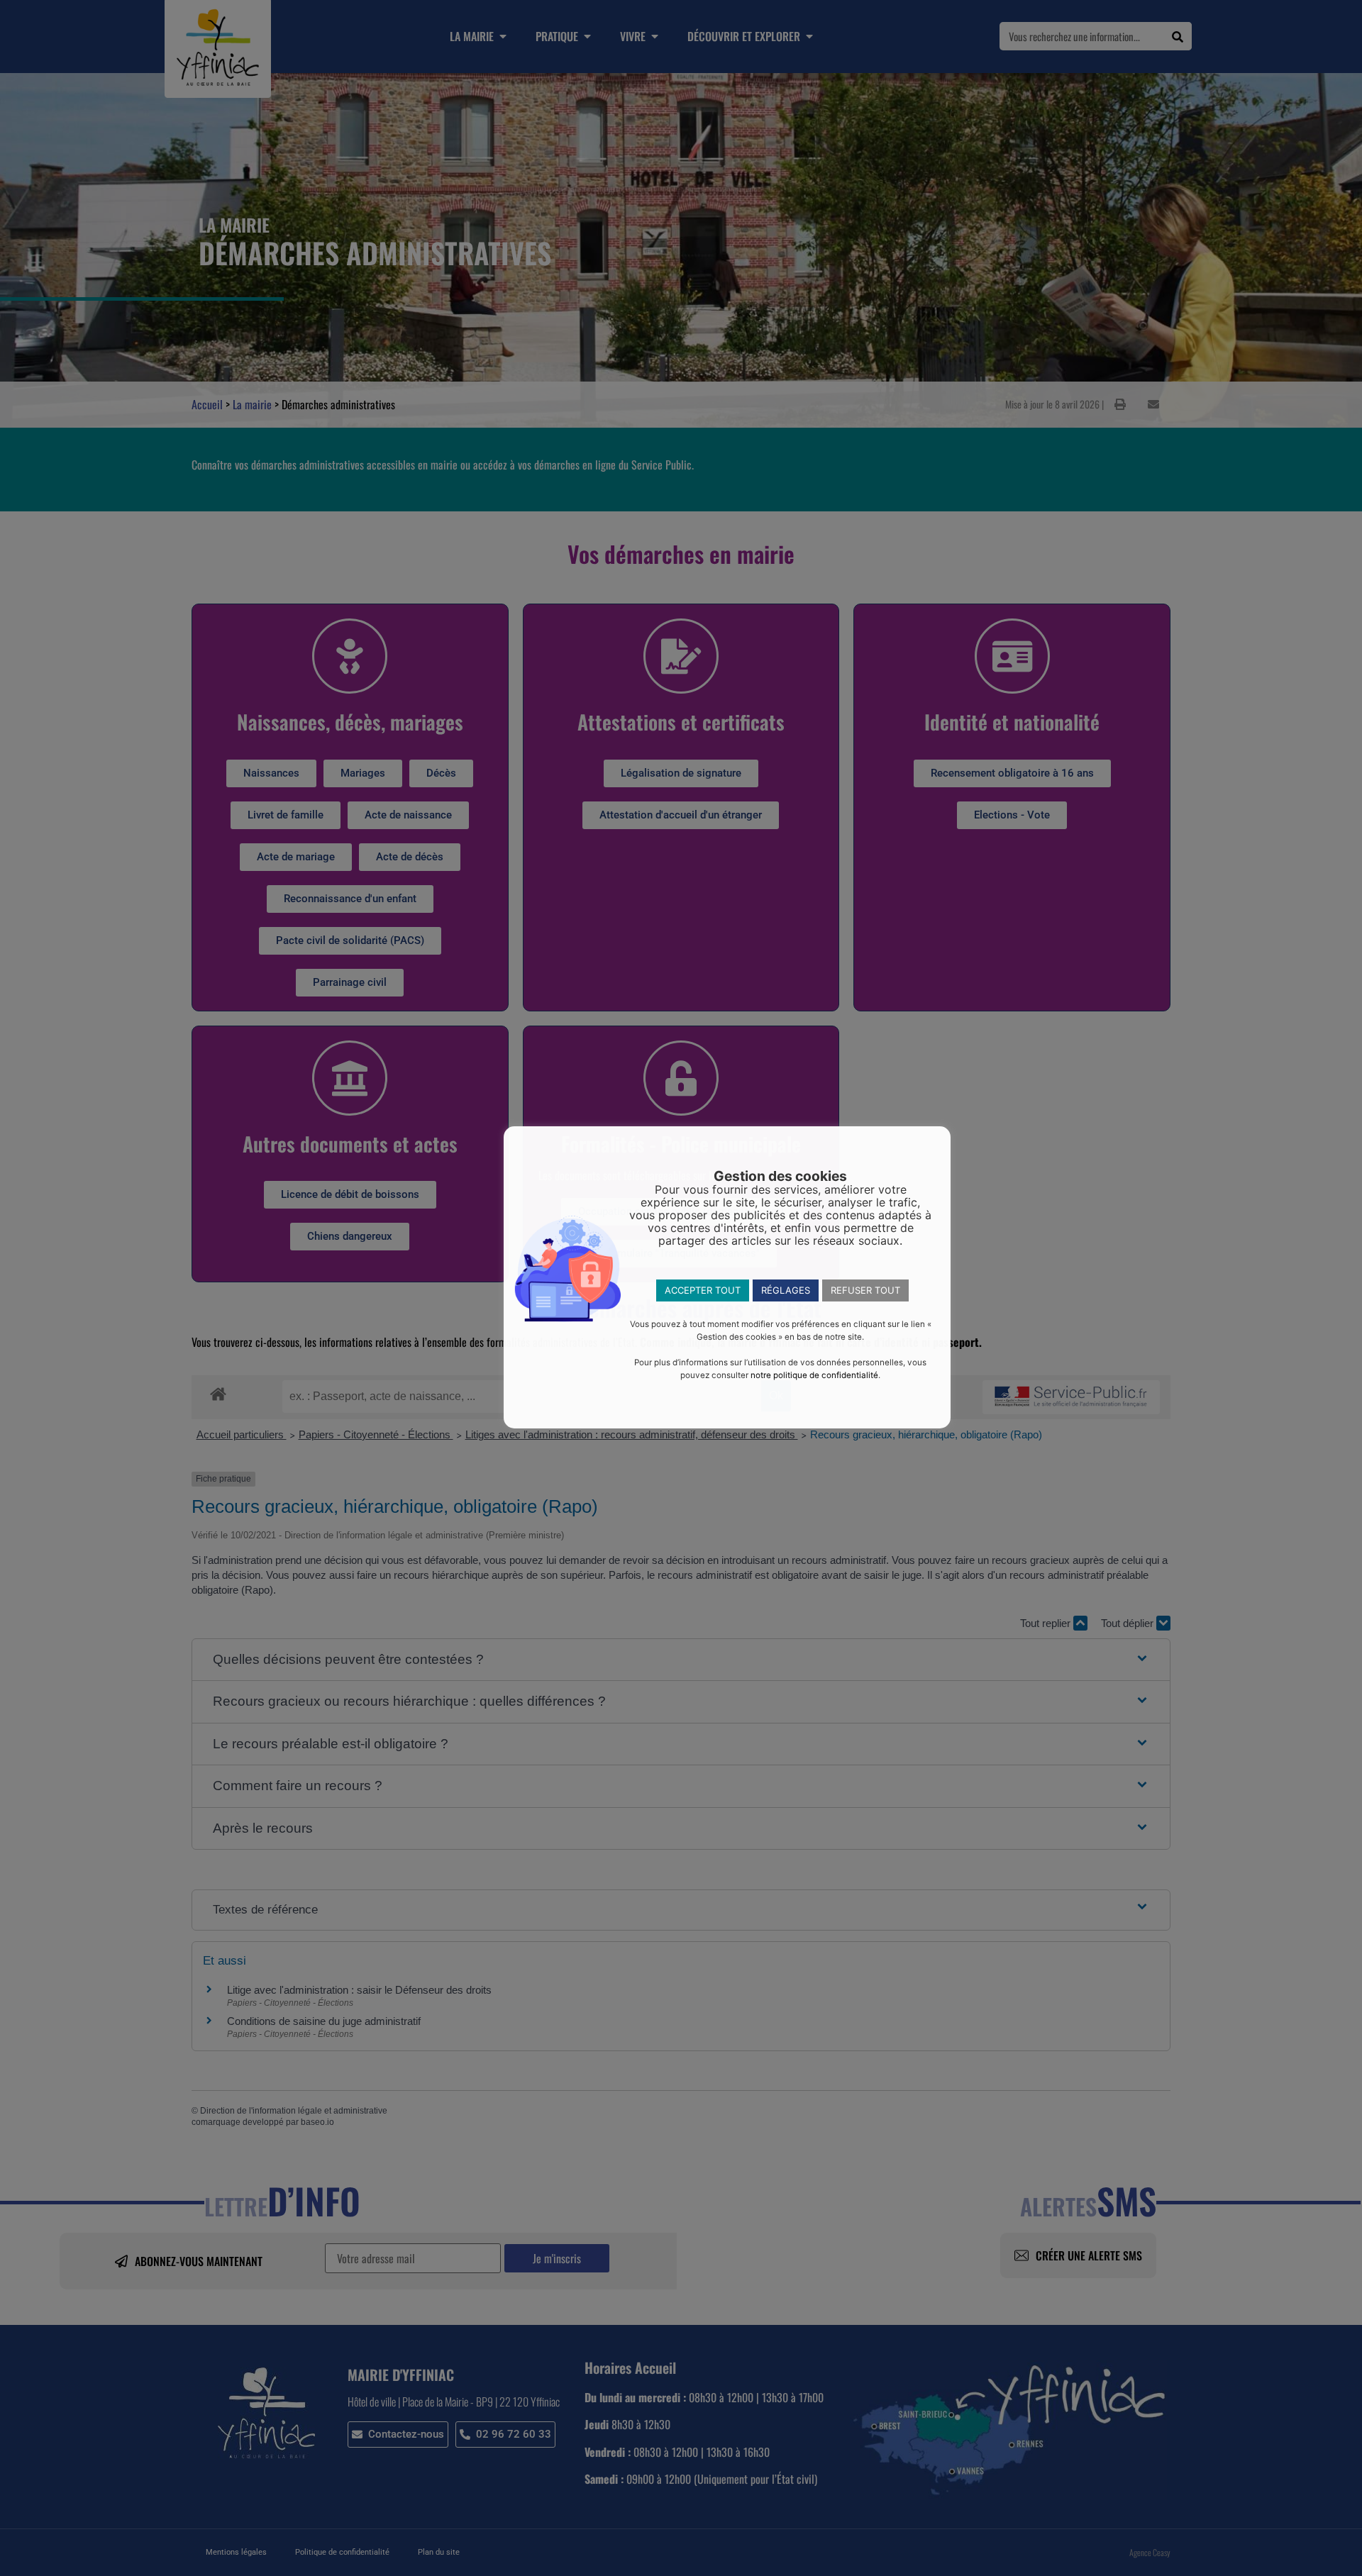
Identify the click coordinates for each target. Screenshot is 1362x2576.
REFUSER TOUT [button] (865, 1290)
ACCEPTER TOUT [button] (703, 1290)
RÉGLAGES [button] (786, 1290)
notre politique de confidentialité (814, 1375)
